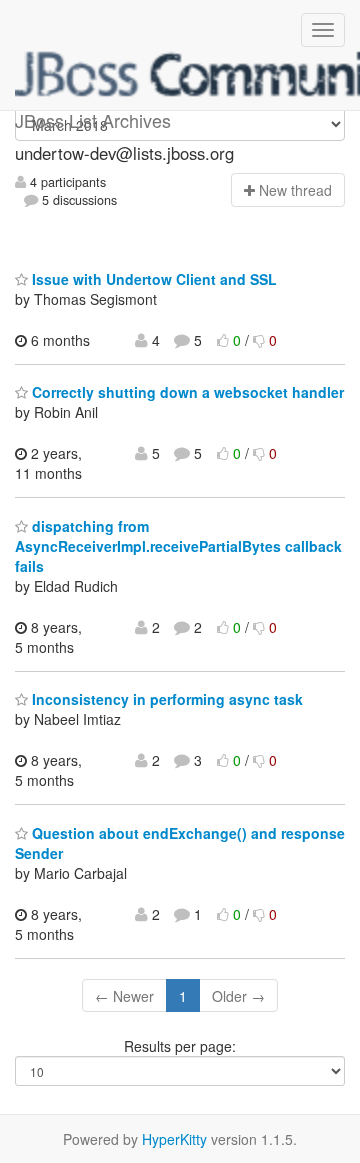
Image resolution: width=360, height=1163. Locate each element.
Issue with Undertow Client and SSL (152, 279)
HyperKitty (174, 1139)
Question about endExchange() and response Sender (180, 843)
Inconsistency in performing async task (165, 699)
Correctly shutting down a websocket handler (186, 392)
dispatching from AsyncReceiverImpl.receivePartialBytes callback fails (178, 546)
